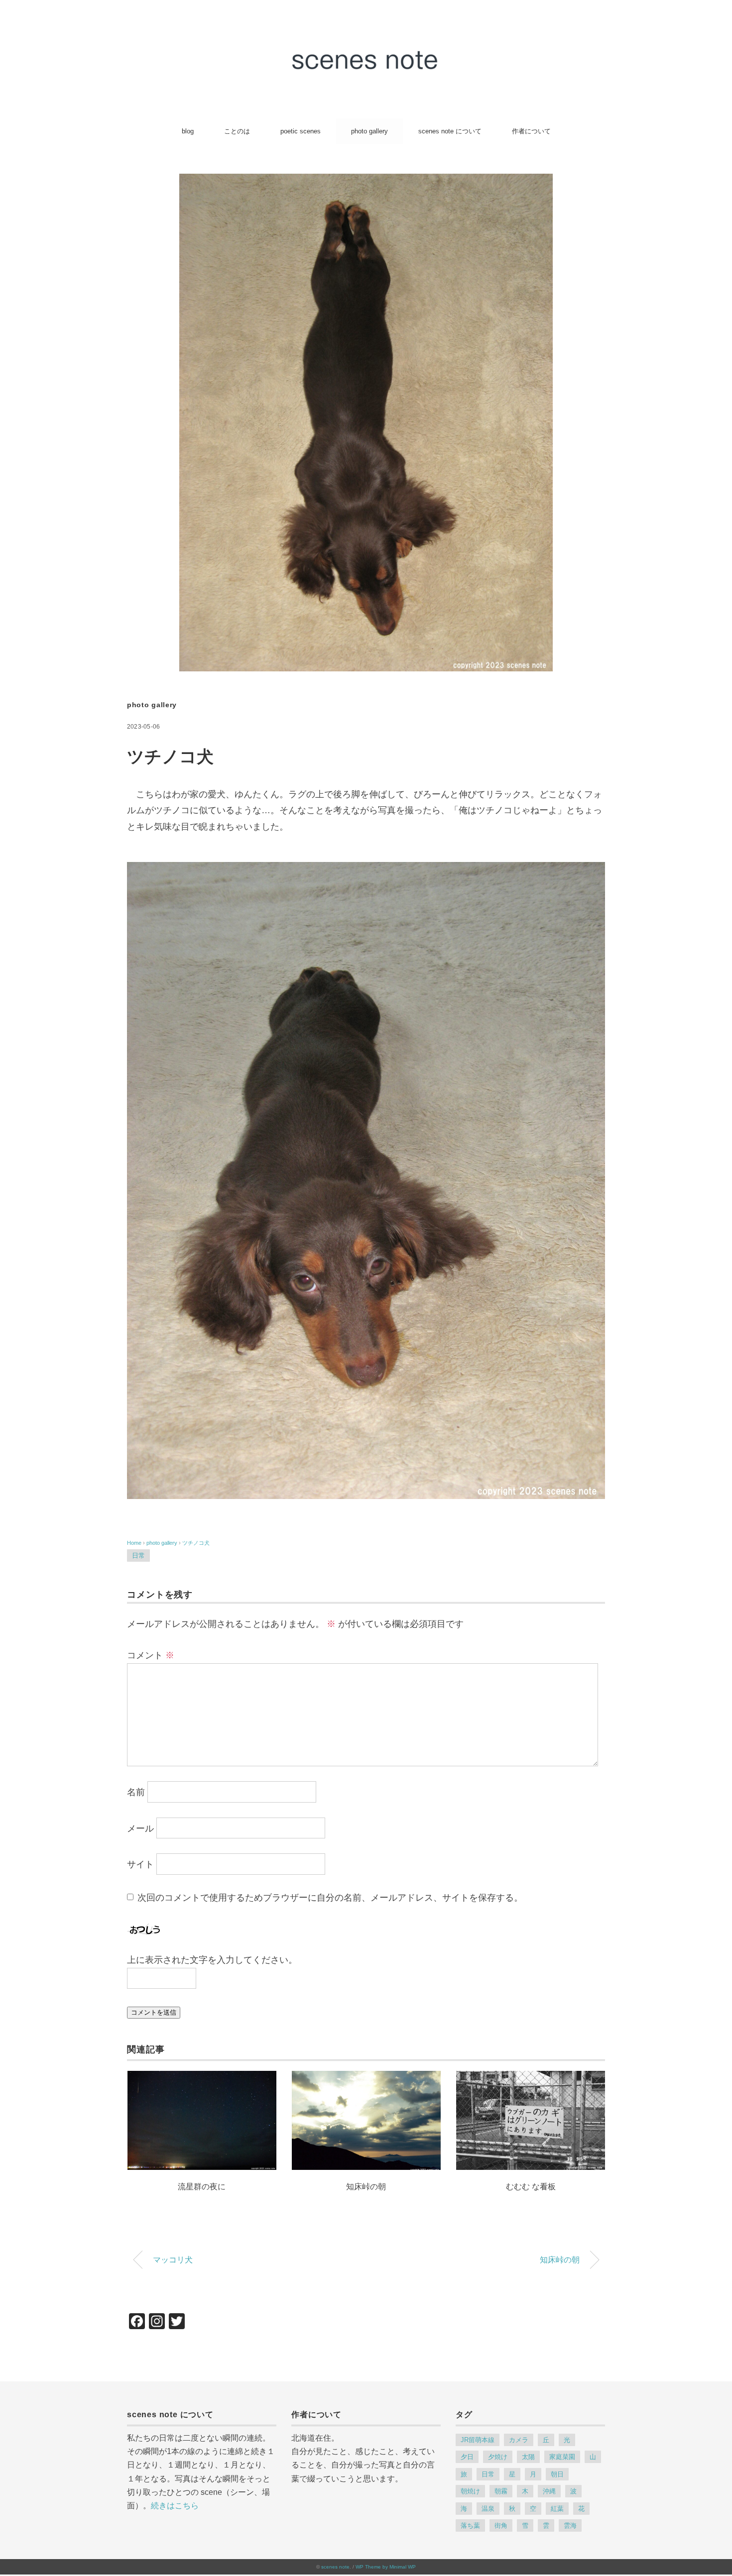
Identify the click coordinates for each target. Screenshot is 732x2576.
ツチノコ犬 (196, 1543)
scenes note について (450, 131)
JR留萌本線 (478, 2440)
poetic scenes (301, 131)
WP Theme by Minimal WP (386, 2567)
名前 (136, 1793)
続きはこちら (175, 2506)
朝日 (557, 2474)
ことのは (237, 131)
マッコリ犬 (173, 2259)
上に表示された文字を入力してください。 (212, 1960)
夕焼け (498, 2457)
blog (188, 131)
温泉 (488, 2509)
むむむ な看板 (531, 2187)
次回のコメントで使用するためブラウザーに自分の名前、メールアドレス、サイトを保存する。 (330, 1898)
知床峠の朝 (366, 2187)
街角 (501, 2525)
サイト (140, 1865)
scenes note (335, 2567)
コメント (151, 1655)
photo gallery (369, 131)
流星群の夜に (202, 2187)
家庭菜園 (562, 2457)
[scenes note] (366, 48)
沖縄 (549, 2491)
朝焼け (470, 2491)
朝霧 (501, 2491)
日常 (138, 1556)
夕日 (467, 2457)
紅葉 (557, 2509)
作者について (531, 131)
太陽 (528, 2457)
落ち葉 (470, 2525)
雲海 (570, 2525)
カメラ (519, 2440)
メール (140, 1828)
